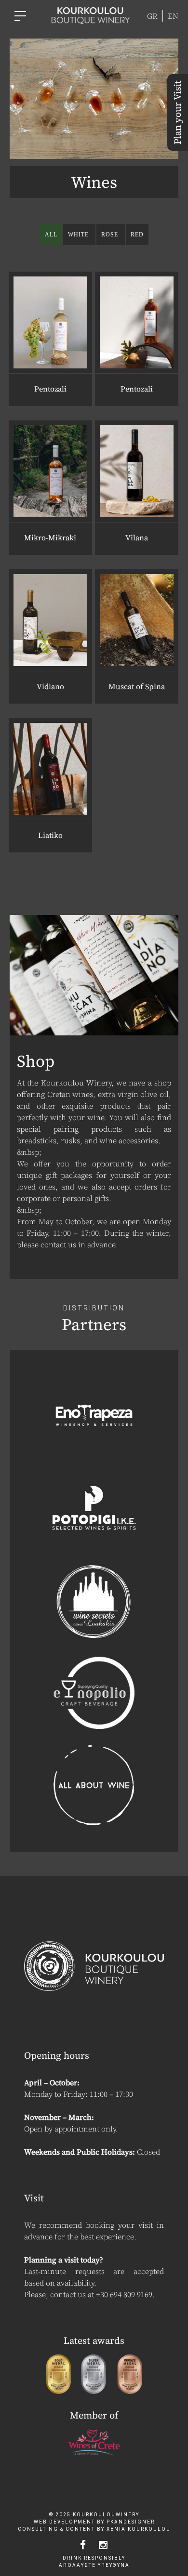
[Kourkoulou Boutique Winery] (91, 15)
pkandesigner (131, 2522)
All (51, 235)
